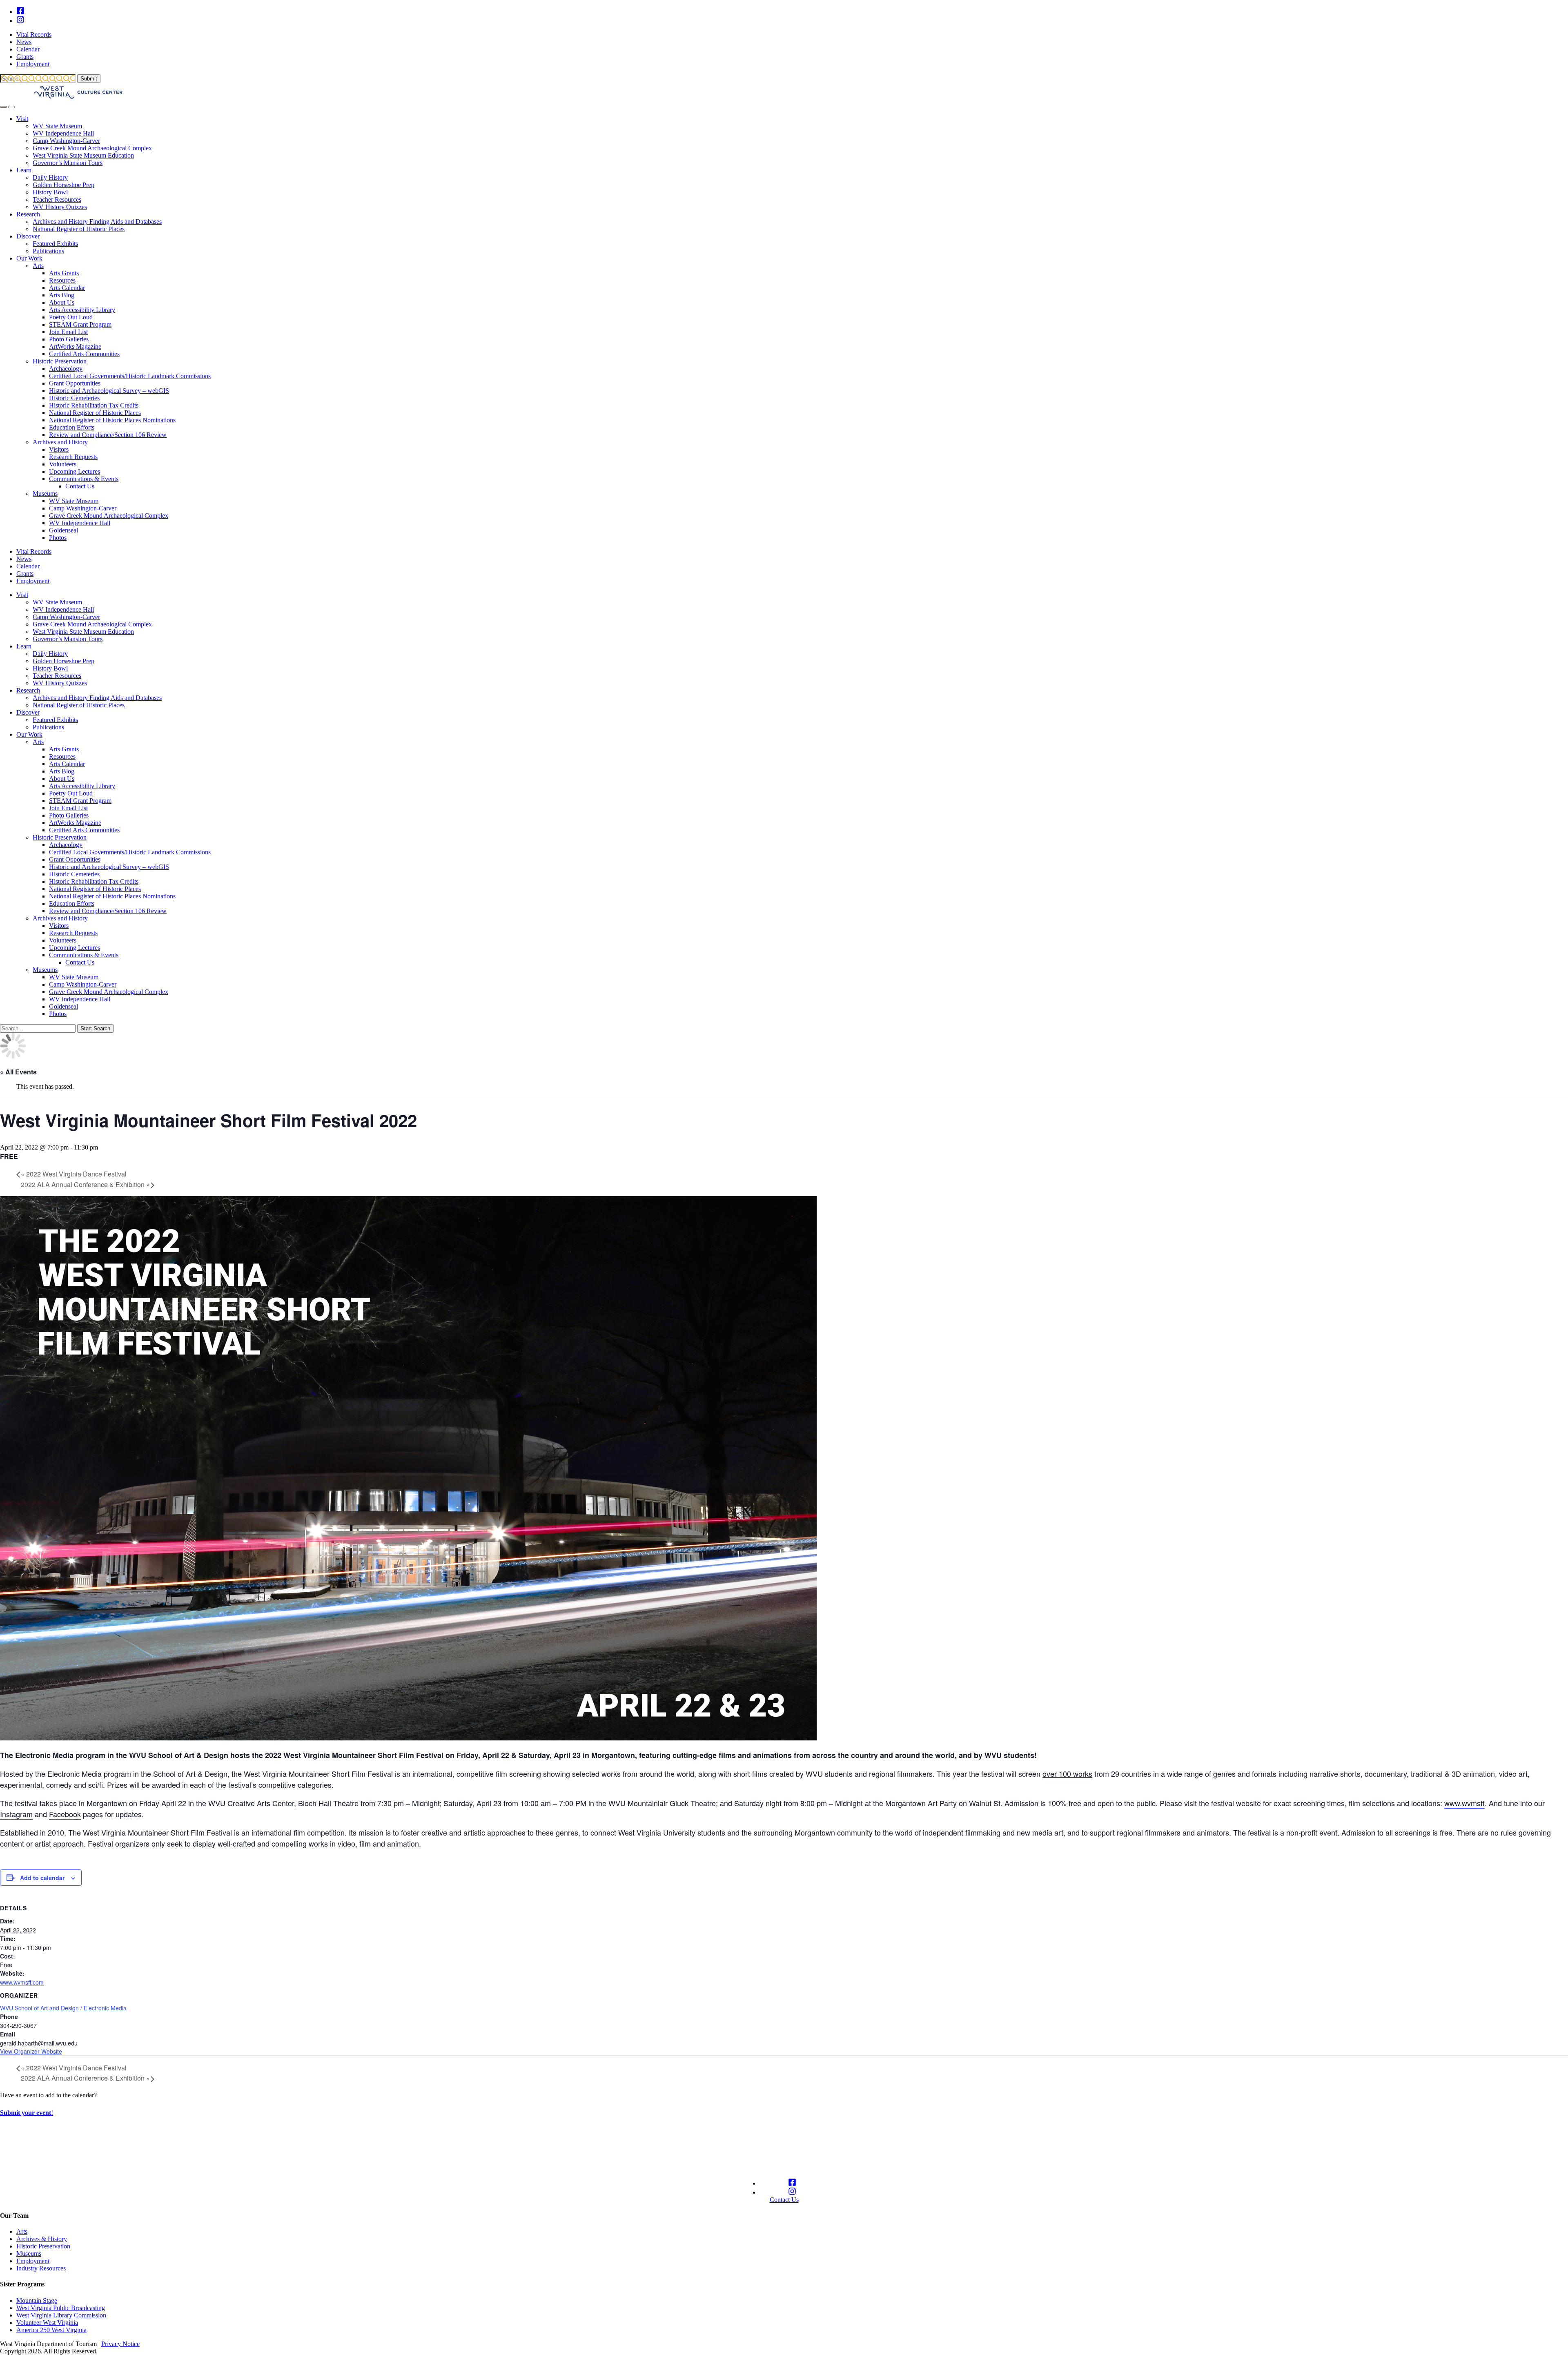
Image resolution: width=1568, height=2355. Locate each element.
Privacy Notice (120, 2344)
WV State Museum (57, 126)
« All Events (18, 1072)
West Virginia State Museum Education (83, 155)
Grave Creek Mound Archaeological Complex (92, 148)
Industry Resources (41, 2268)
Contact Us (80, 486)
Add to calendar (42, 1878)
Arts (38, 266)
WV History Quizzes (60, 207)
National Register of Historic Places (79, 229)
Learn (24, 170)
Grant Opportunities (75, 383)
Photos (58, 538)
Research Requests (73, 457)
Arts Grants (64, 273)
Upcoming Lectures (75, 471)
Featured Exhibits (55, 244)
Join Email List (68, 332)
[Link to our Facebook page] (20, 12)
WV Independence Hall (63, 133)
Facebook (65, 1814)
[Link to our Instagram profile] (20, 21)
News (24, 42)
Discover (28, 236)
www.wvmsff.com (22, 1982)
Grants (25, 57)
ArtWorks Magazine (75, 346)
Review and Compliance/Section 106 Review (108, 435)
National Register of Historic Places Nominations (112, 420)
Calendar (28, 49)
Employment (33, 64)
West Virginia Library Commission (61, 2315)
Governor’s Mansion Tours (68, 163)
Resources (62, 280)
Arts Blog (62, 295)
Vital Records (34, 35)
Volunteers (63, 464)
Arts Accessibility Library (82, 310)
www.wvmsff (1464, 1803)
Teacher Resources (57, 199)
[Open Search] (3, 107)
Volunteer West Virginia (47, 2323)
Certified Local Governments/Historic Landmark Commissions (130, 376)
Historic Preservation (60, 361)
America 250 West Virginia (51, 2330)
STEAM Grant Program (80, 324)
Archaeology (66, 369)
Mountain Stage (37, 2300)
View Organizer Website (31, 2051)
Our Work (29, 258)
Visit (22, 119)
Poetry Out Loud (71, 317)
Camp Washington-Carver (66, 141)
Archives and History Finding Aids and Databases (97, 222)
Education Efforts (72, 427)
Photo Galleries (69, 339)
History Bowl (50, 192)
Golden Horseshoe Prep (63, 185)
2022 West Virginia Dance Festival (74, 1174)
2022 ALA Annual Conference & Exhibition (85, 1184)
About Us (62, 302)
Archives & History (42, 2239)
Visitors (59, 449)
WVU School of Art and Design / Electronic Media (63, 2008)
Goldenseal (63, 530)
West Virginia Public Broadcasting (61, 2308)
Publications (48, 251)
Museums (45, 494)
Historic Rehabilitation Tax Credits (94, 405)
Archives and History (60, 442)
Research (28, 214)
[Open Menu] (11, 107)
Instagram (16, 1814)
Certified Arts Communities (84, 354)
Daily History (50, 177)
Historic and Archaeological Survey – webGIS (109, 391)
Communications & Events (84, 479)
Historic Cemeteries (74, 398)
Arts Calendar (67, 288)
